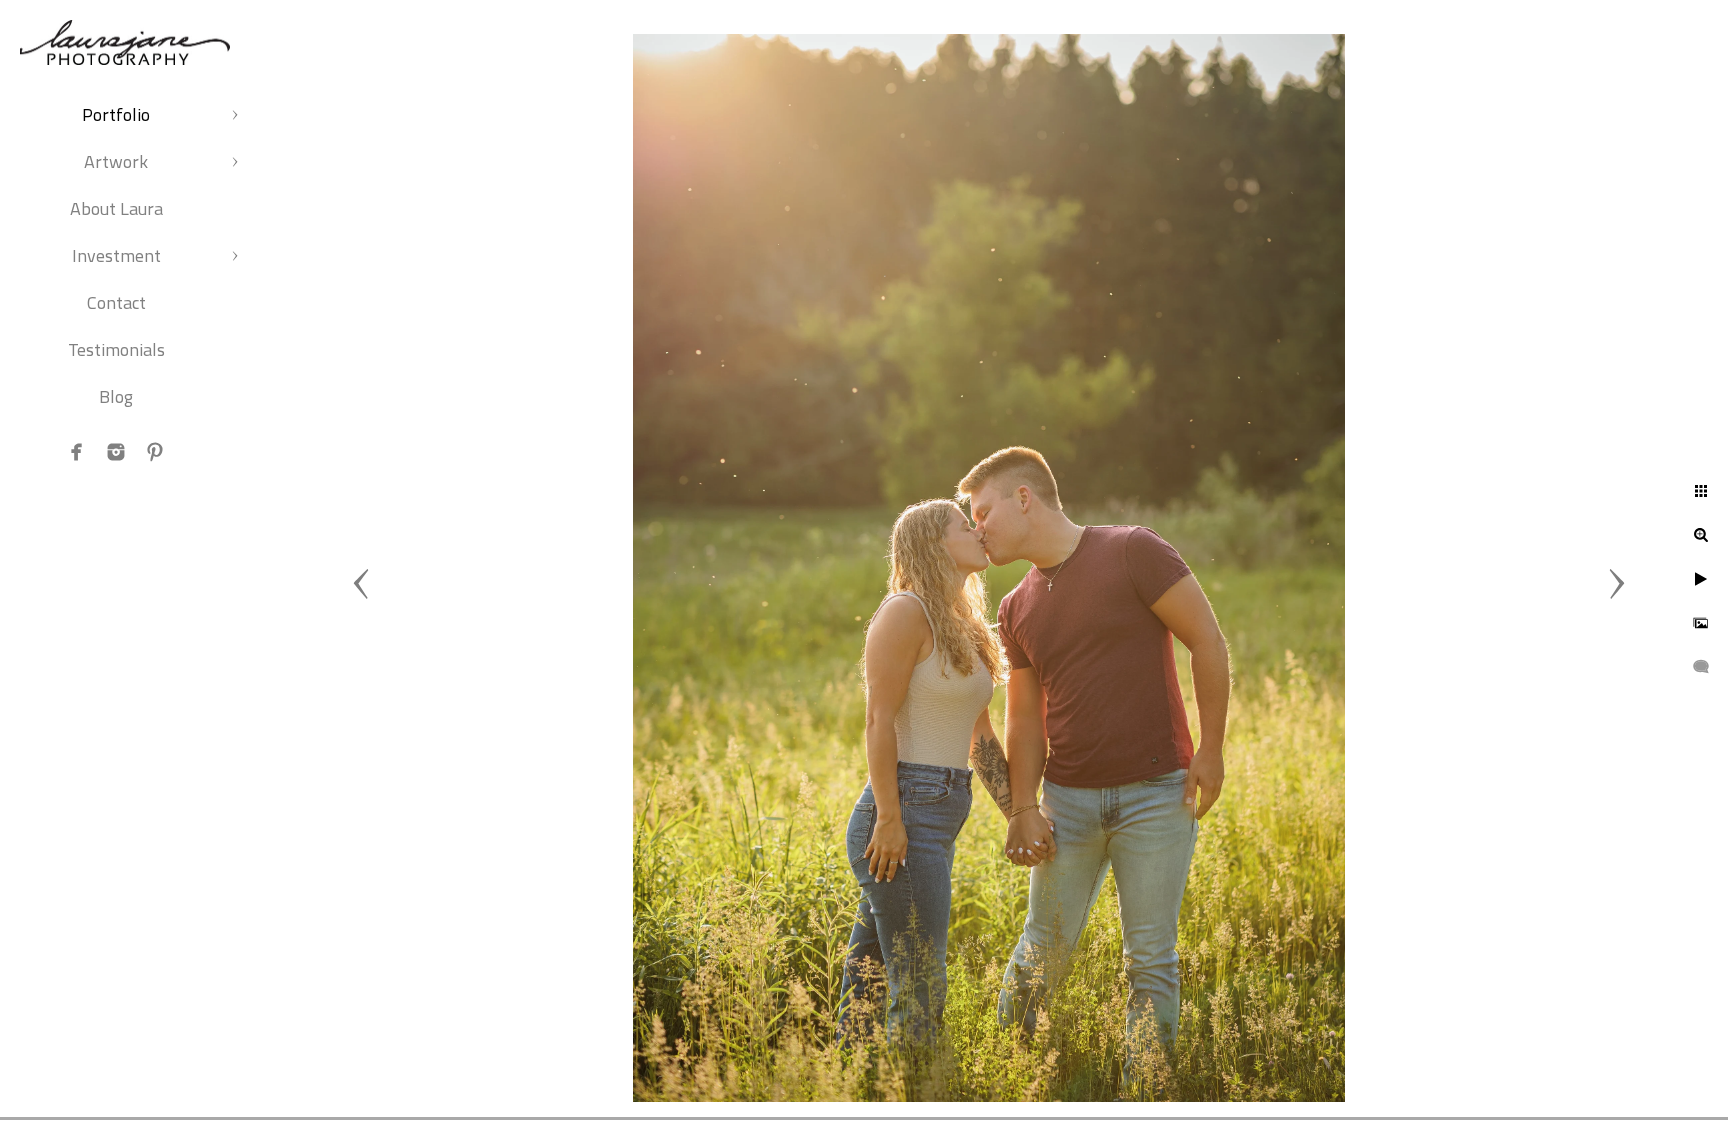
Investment (116, 255)
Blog (116, 396)
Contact (116, 302)
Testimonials (116, 349)
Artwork (116, 161)
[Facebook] (77, 452)
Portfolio (116, 114)
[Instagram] (116, 452)
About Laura (116, 208)
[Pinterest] (155, 452)
